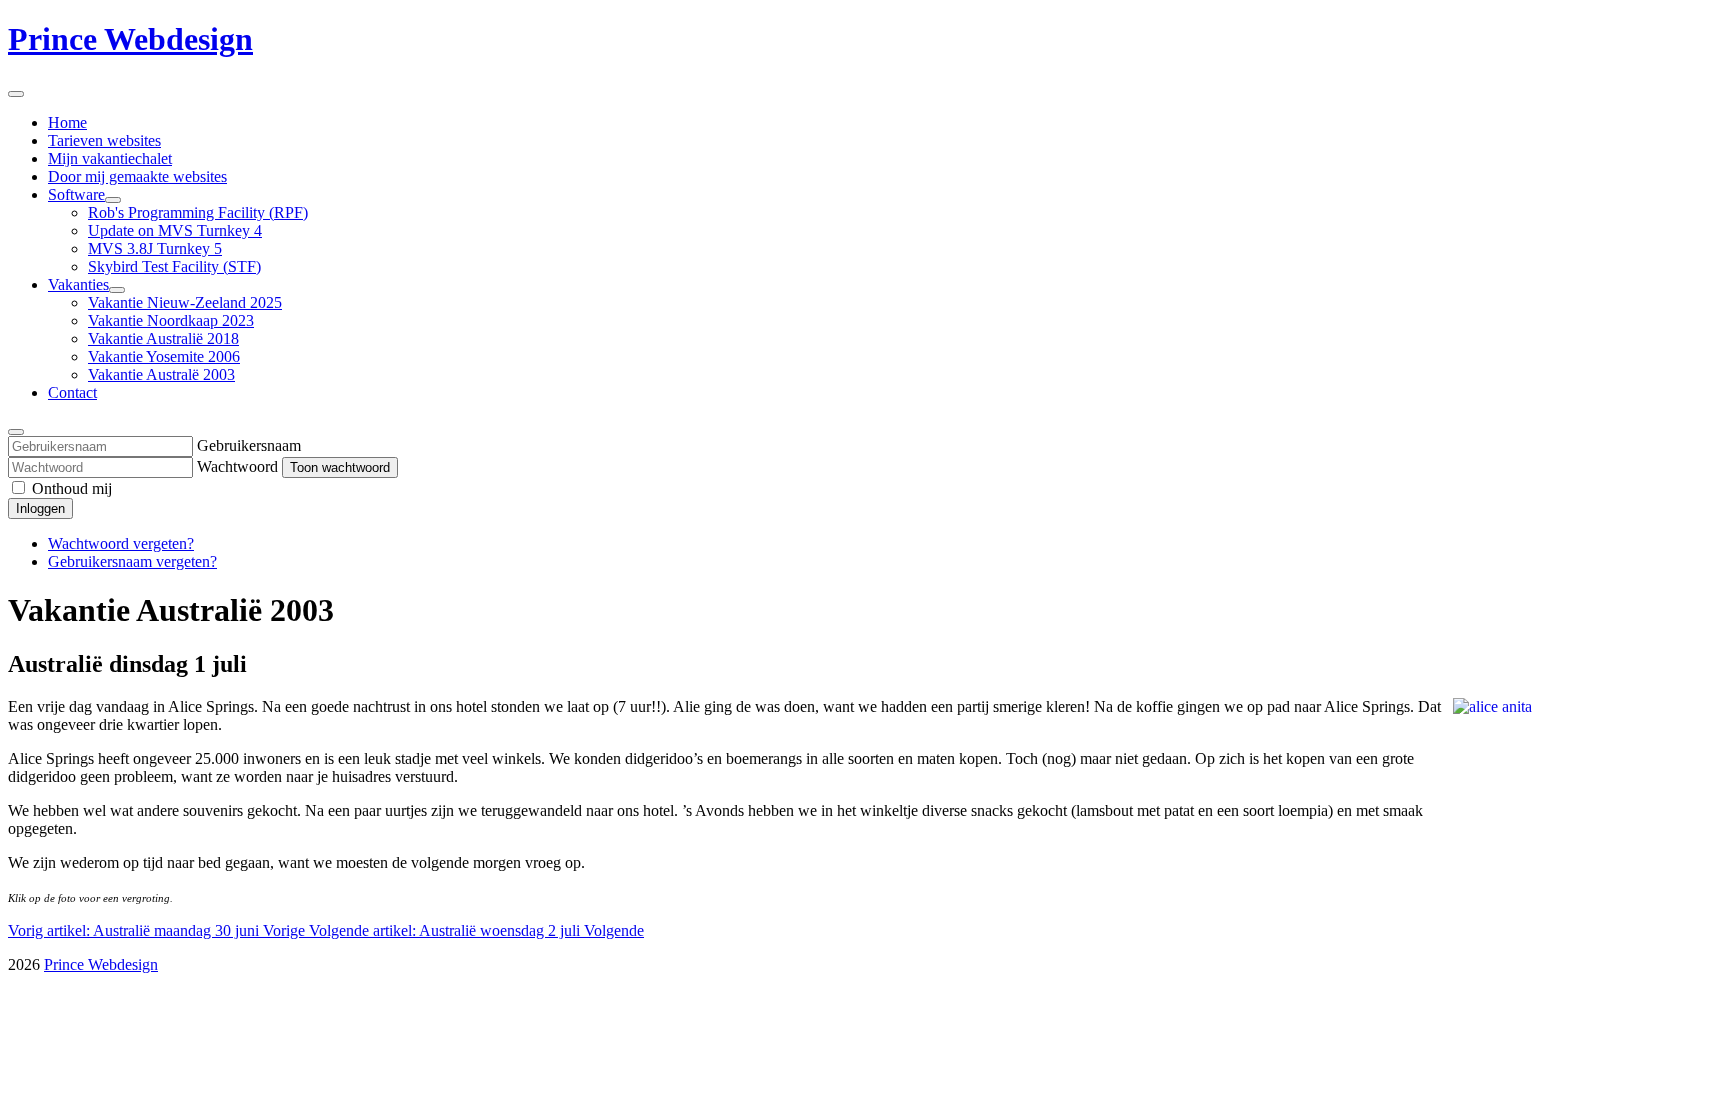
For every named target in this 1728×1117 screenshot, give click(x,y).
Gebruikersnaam (249, 445)
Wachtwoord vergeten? (121, 543)
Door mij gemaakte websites (137, 176)
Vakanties (78, 284)
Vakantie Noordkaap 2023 (171, 320)
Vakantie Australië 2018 (163, 338)
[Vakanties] (117, 290)
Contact (72, 392)
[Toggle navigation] (16, 94)
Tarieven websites (104, 140)
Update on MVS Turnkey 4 (175, 230)
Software (76, 194)
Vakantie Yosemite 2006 (164, 356)
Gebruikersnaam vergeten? (132, 561)
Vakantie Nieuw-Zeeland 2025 (185, 302)
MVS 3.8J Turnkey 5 (155, 248)
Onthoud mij (72, 488)
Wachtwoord (237, 466)
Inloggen (40, 508)
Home (67, 122)
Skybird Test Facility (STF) (174, 266)
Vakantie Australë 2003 (161, 374)
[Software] (113, 200)
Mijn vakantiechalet (110, 158)
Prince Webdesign (130, 39)
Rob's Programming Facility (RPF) (198, 212)
